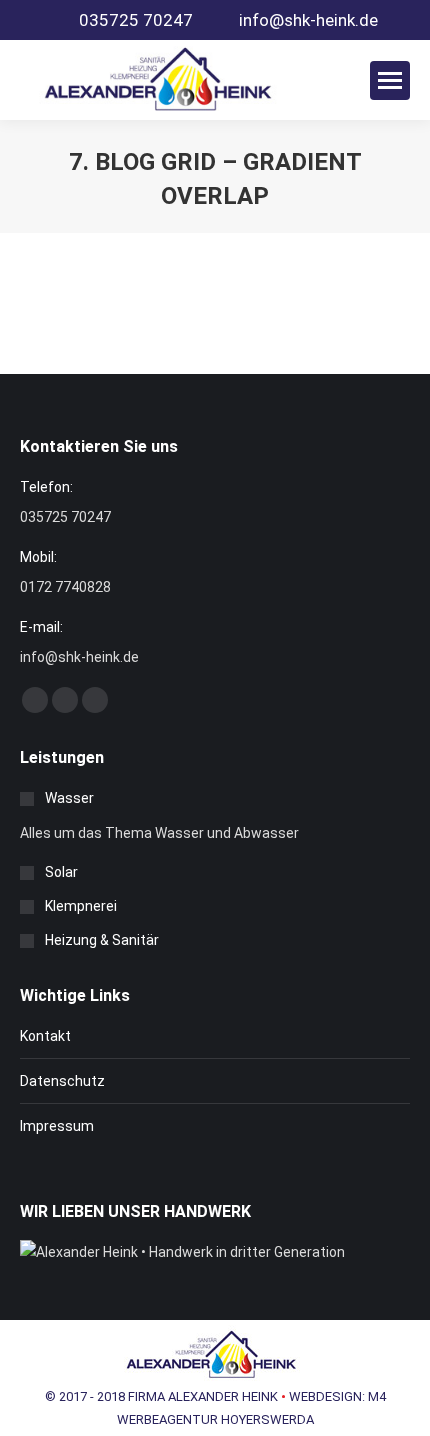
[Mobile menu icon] (390, 80)
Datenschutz (62, 1081)
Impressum (57, 1126)
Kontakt (45, 1036)
